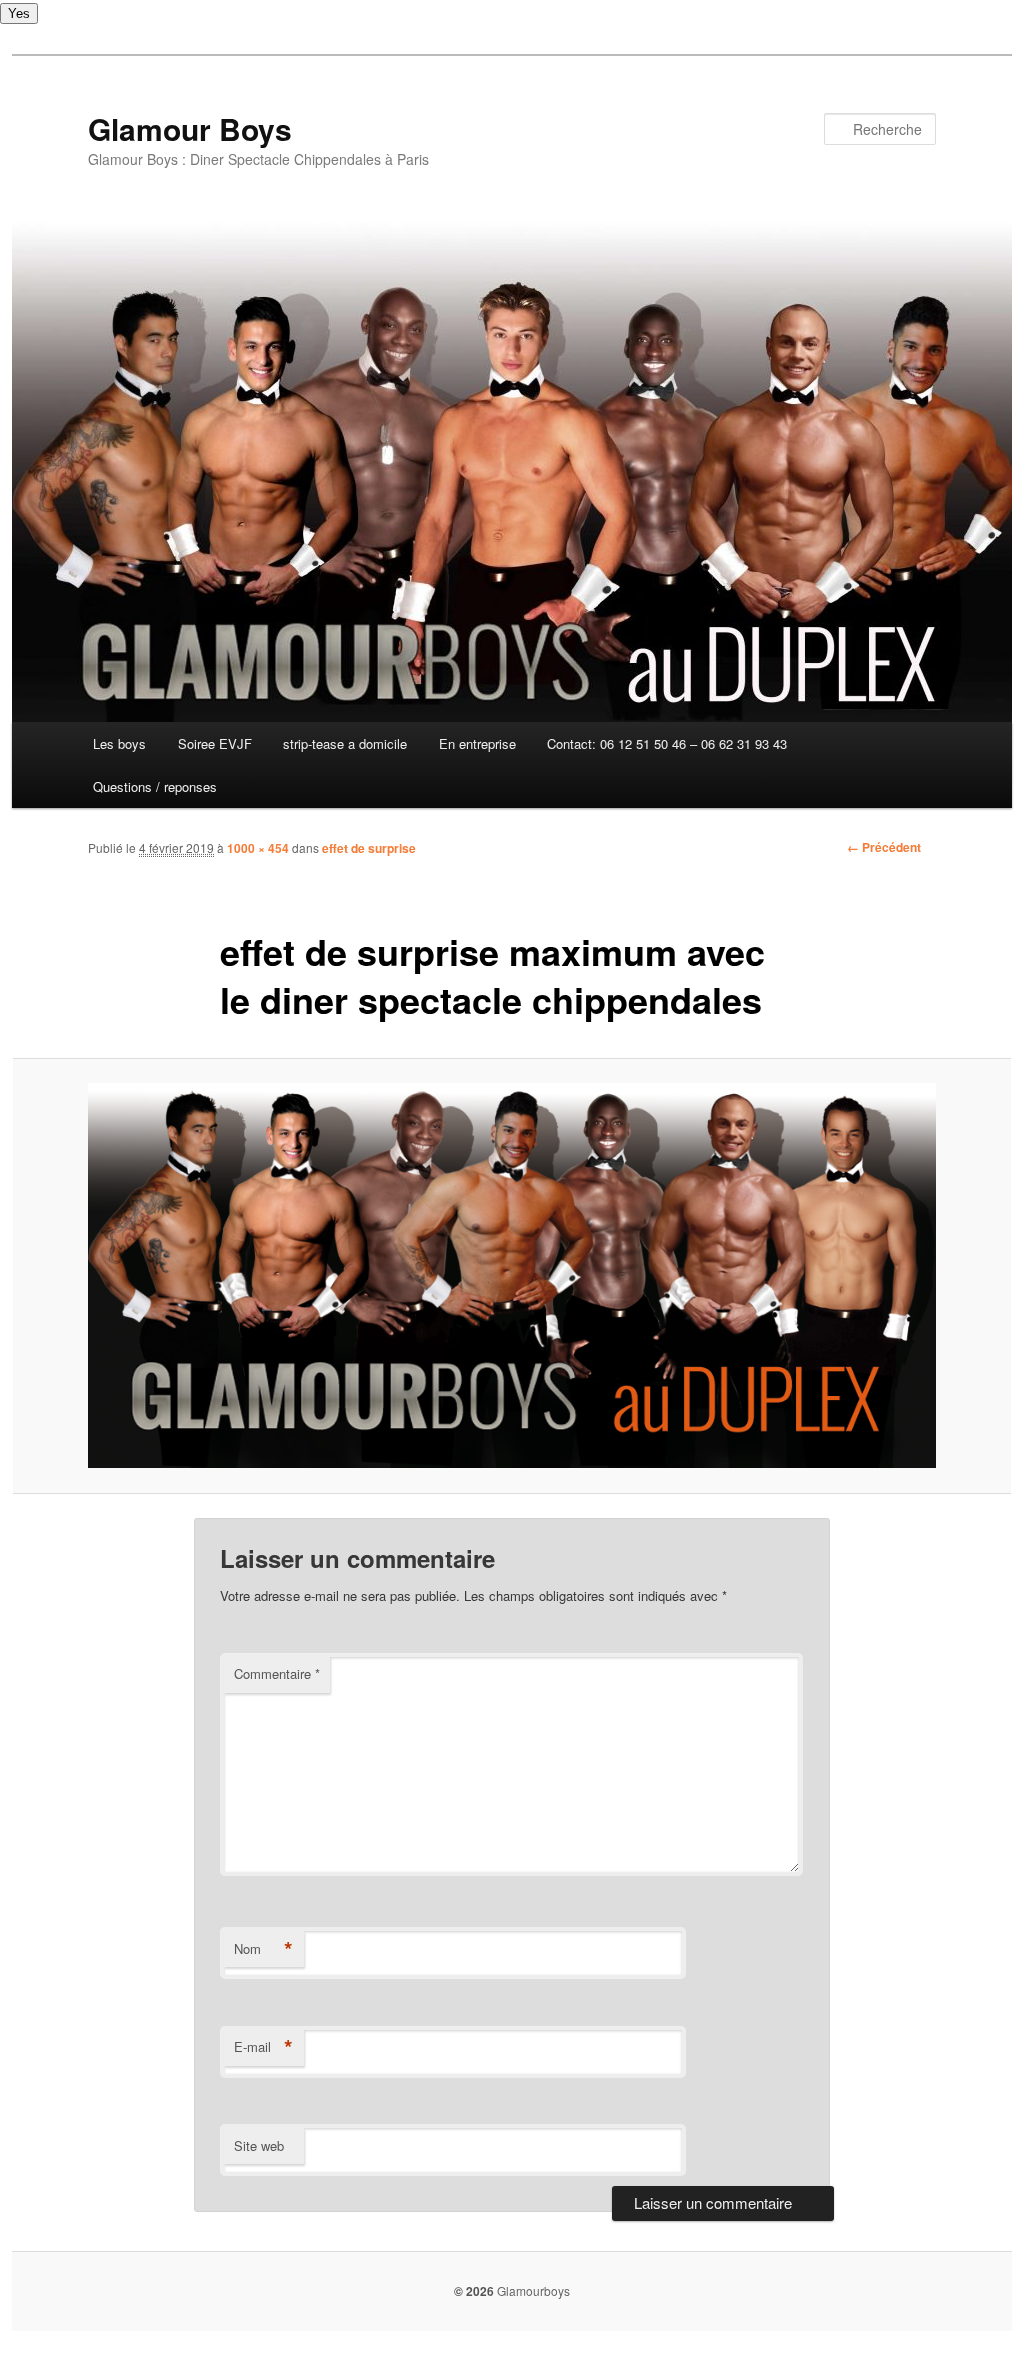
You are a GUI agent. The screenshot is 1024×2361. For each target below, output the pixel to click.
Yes (19, 13)
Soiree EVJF (215, 743)
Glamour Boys (190, 128)
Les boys (119, 743)
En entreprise (477, 743)
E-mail (263, 2047)
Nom (263, 1949)
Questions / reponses (155, 786)
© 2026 (474, 2291)
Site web (259, 2145)
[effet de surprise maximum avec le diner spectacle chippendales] (512, 1275)
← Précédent (884, 847)
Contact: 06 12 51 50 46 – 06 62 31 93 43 (667, 743)
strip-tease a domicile (345, 743)
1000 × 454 (258, 848)
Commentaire (277, 1673)
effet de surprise (369, 848)
